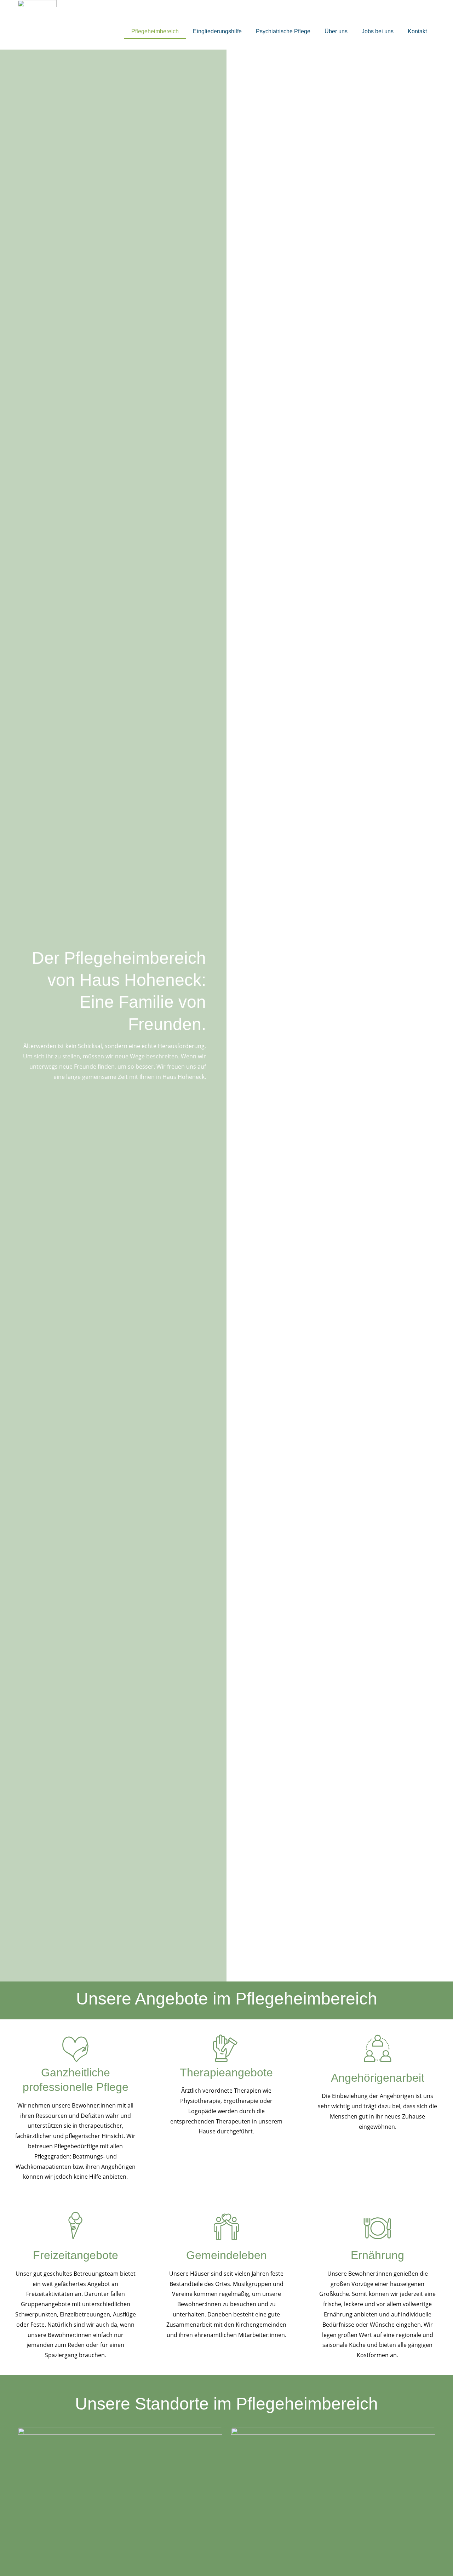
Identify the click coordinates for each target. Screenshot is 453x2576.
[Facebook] (406, 13)
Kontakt (417, 31)
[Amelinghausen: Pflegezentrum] (333, 2500)
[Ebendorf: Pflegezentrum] (120, 2500)
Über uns (336, 31)
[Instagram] (422, 13)
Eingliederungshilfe (217, 31)
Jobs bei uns (378, 31)
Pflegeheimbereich (155, 31)
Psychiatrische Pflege (283, 31)
